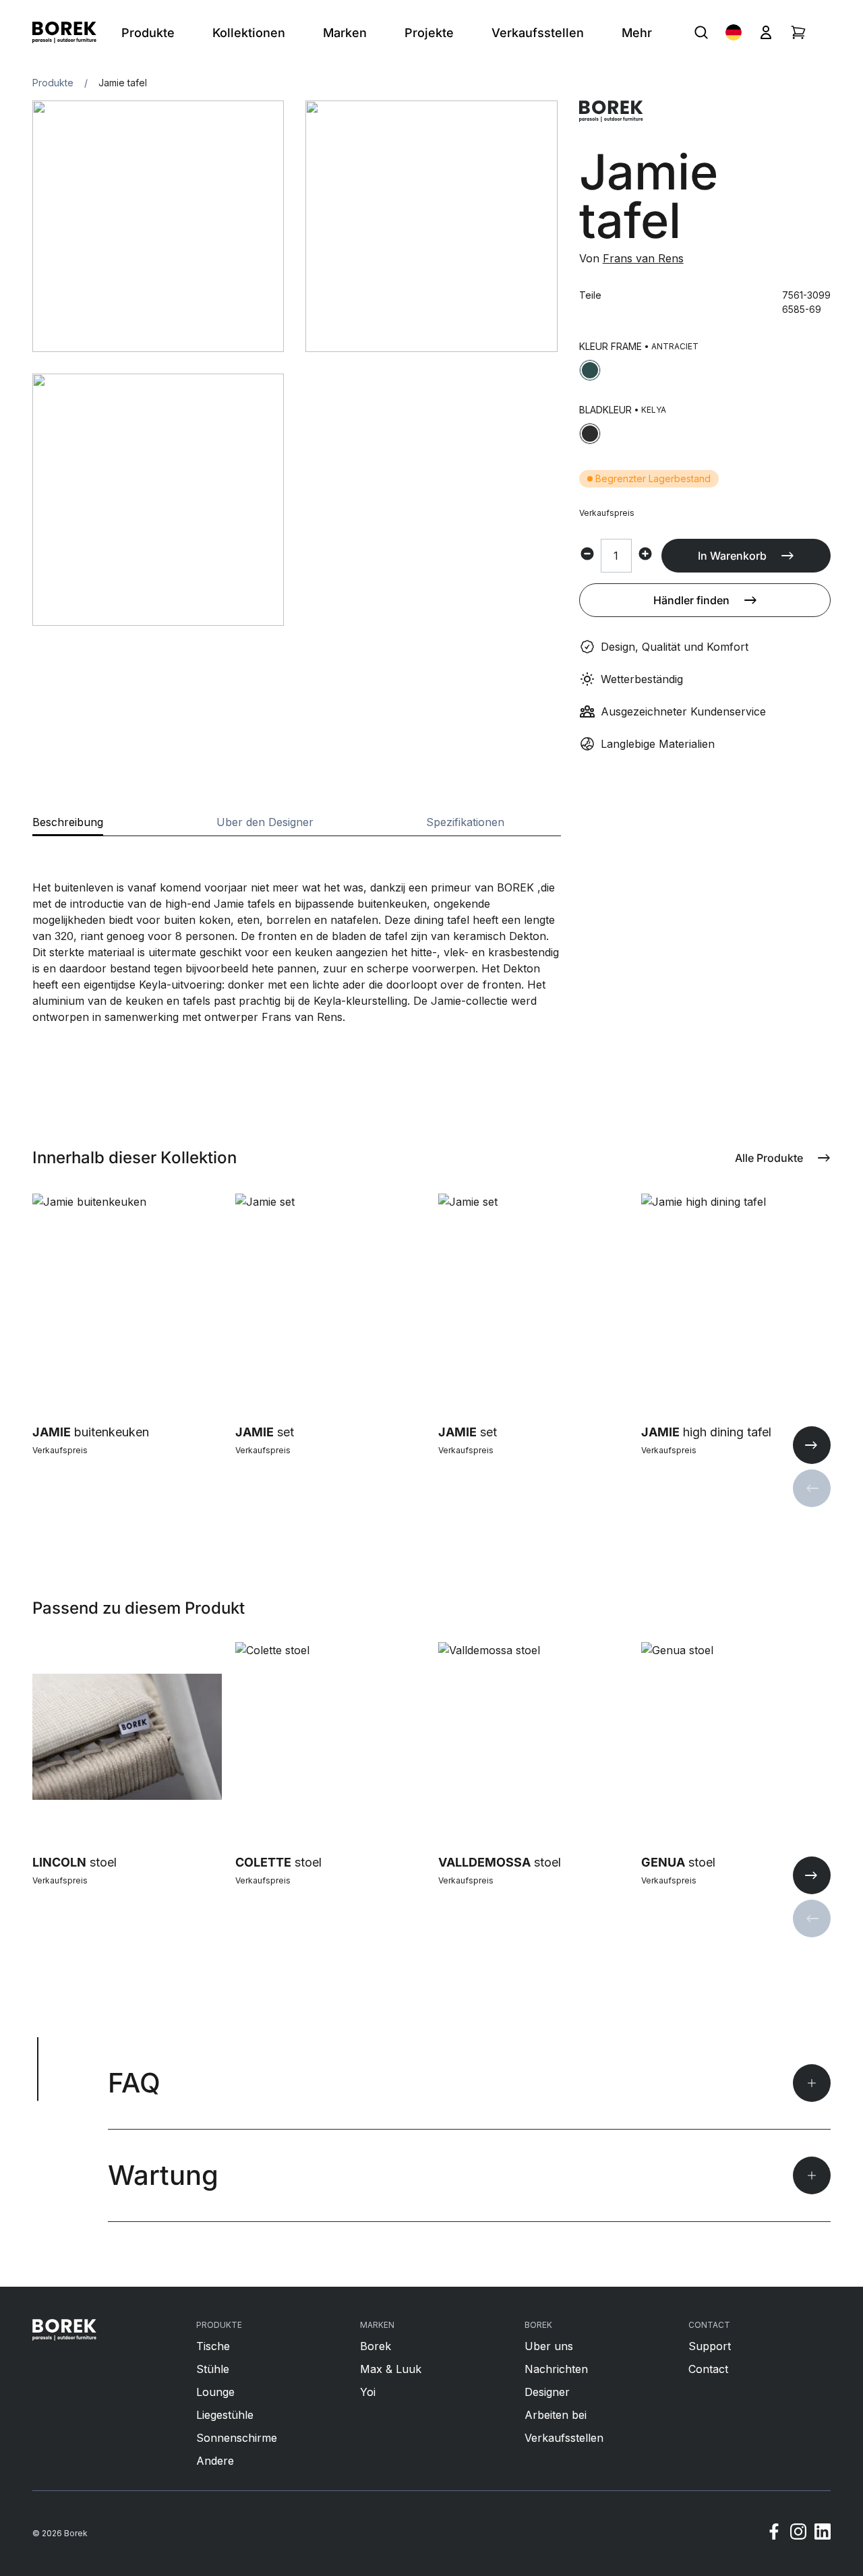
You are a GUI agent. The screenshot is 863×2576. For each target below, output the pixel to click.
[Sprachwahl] (734, 32)
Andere (215, 2461)
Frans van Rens (643, 258)
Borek (376, 2346)
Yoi (368, 2392)
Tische (213, 2346)
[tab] (68, 826)
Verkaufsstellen (564, 2438)
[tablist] (297, 826)
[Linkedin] (823, 2534)
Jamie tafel (123, 83)
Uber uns (549, 2346)
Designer (547, 2392)
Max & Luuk (391, 2369)
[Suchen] (701, 32)
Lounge (215, 2392)
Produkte (53, 83)
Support (710, 2346)
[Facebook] (774, 2534)
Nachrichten (556, 2369)
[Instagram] (798, 2534)
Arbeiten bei (556, 2415)
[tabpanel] (297, 931)
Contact (708, 2369)
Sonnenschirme (237, 2438)
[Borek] (64, 2330)
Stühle (213, 2369)
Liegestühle (225, 2415)
